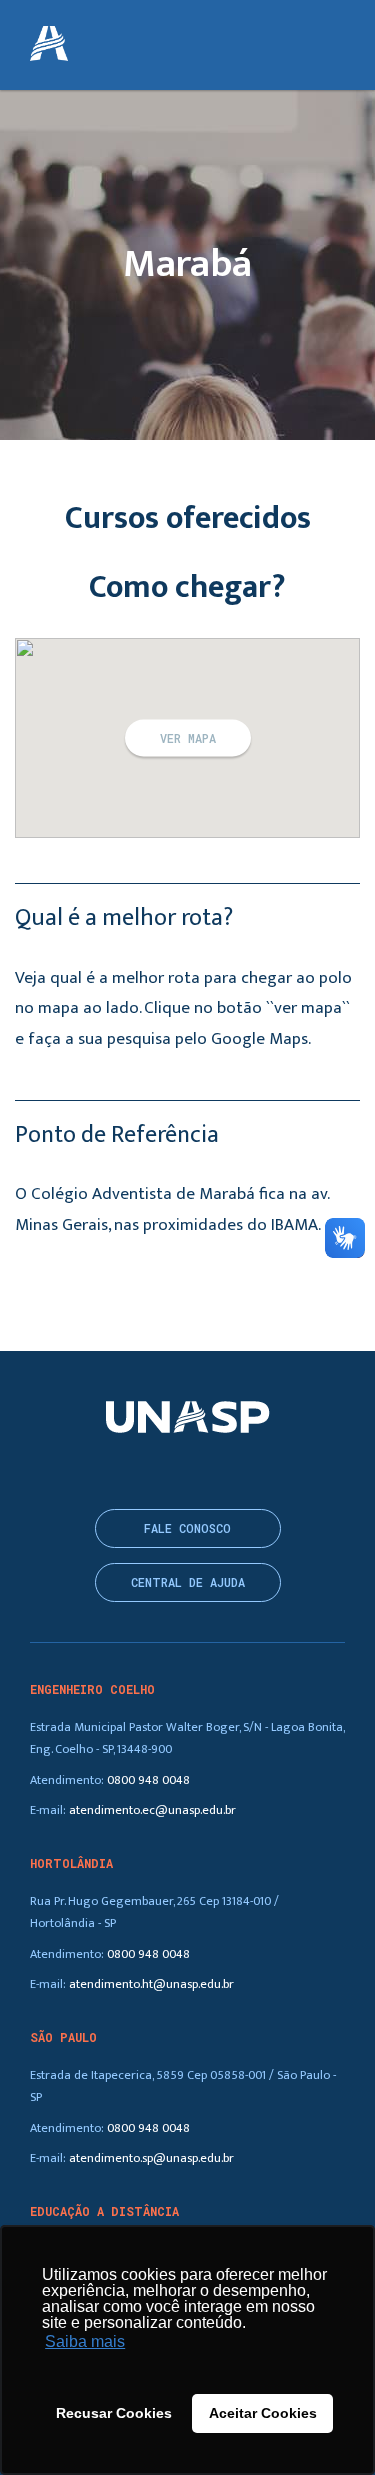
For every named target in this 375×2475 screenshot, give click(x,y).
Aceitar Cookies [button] (263, 2413)
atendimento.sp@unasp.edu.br (151, 2158)
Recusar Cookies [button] (114, 2413)
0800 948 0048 (148, 1780)
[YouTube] (201, 1470)
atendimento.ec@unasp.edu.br (152, 1810)
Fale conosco (187, 1528)
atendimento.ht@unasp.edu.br (151, 1984)
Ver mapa (188, 737)
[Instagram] (138, 1470)
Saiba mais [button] (85, 2341)
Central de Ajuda (188, 1582)
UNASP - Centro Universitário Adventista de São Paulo (49, 45)
